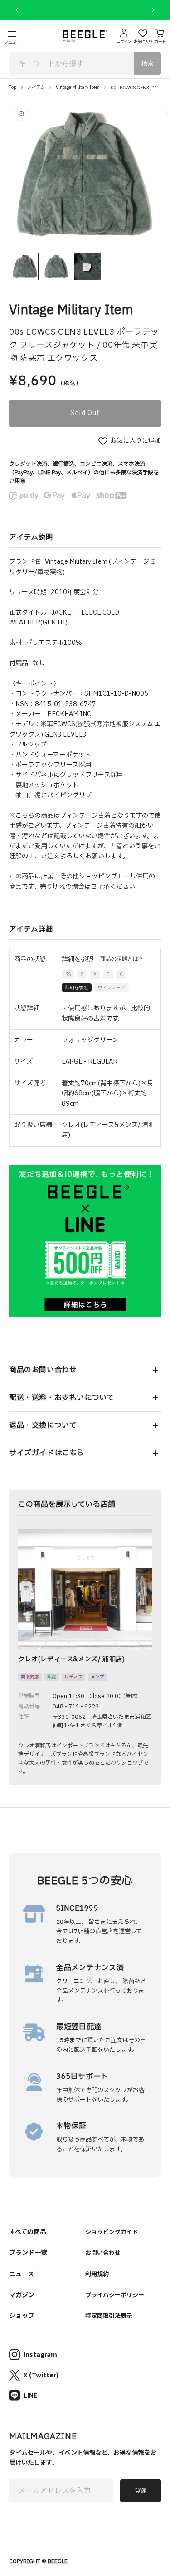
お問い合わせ (103, 2252)
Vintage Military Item (78, 87)
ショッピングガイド (112, 2232)
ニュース (22, 2274)
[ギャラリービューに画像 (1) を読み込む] (25, 266)
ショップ (22, 2315)
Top (13, 87)
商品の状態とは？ (122, 959)
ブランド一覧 (28, 2252)
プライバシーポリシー (115, 2295)
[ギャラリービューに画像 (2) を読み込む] (56, 266)
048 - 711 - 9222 (76, 1707)
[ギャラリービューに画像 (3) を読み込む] (87, 266)
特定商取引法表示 (109, 2315)
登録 (141, 2491)
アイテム (36, 87)
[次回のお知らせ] (153, 10)
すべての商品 (28, 2231)
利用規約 (97, 2274)
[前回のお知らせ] (17, 10)
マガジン (22, 2294)
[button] (85, 1370)
